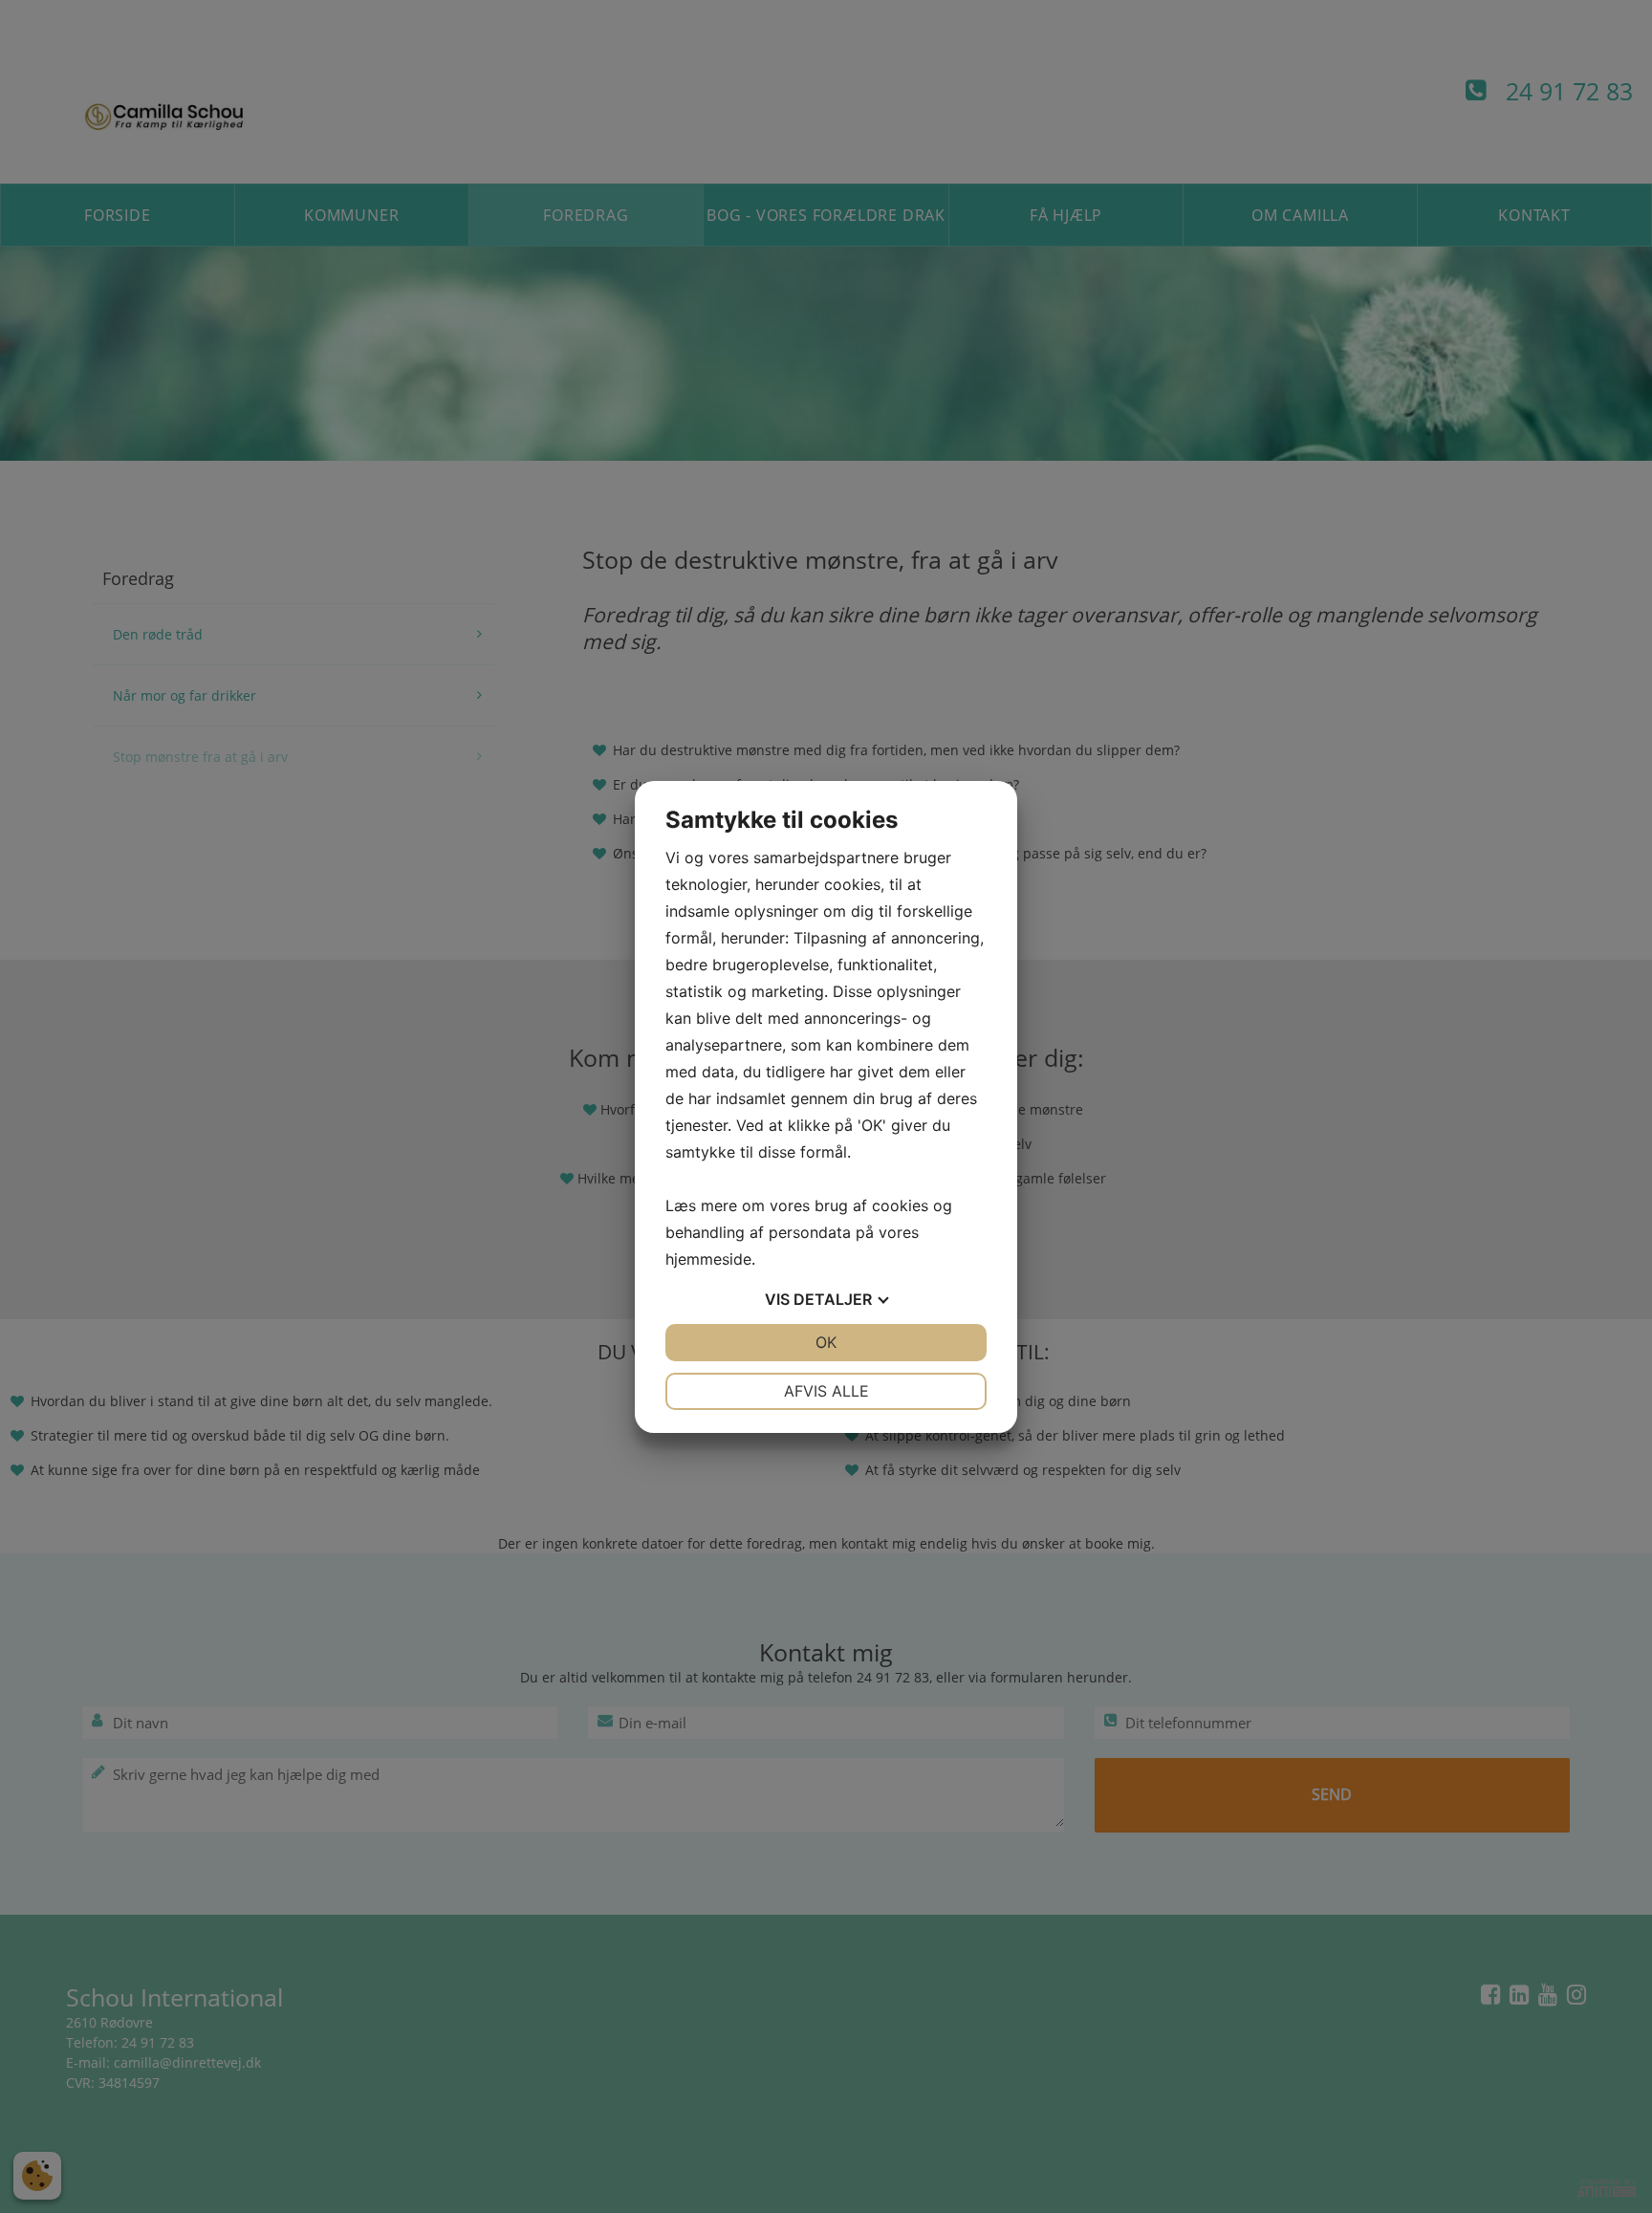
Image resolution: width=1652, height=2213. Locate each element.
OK (826, 1342)
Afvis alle (826, 1391)
